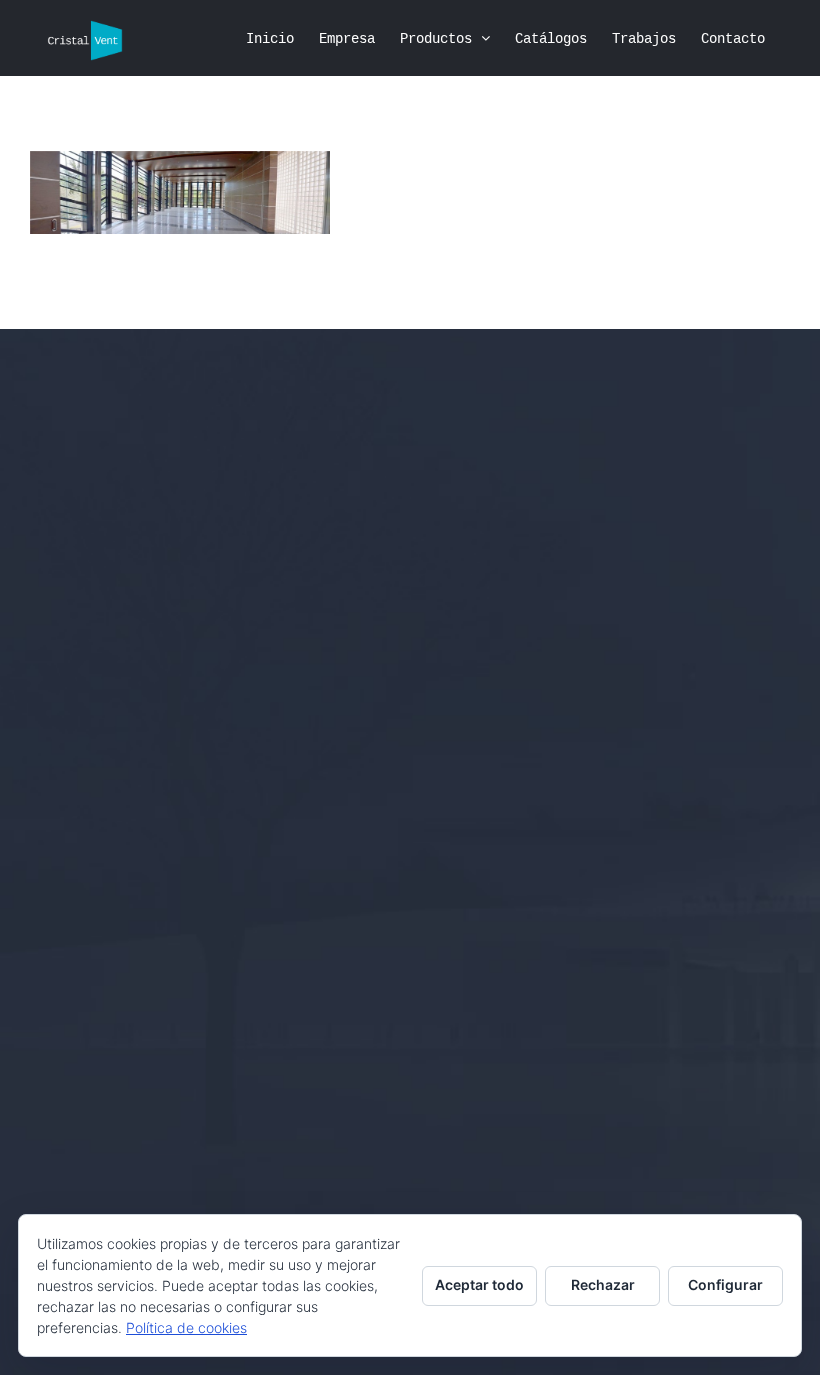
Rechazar (603, 1284)
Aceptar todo (479, 1284)
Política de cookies (186, 1327)
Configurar (725, 1284)
